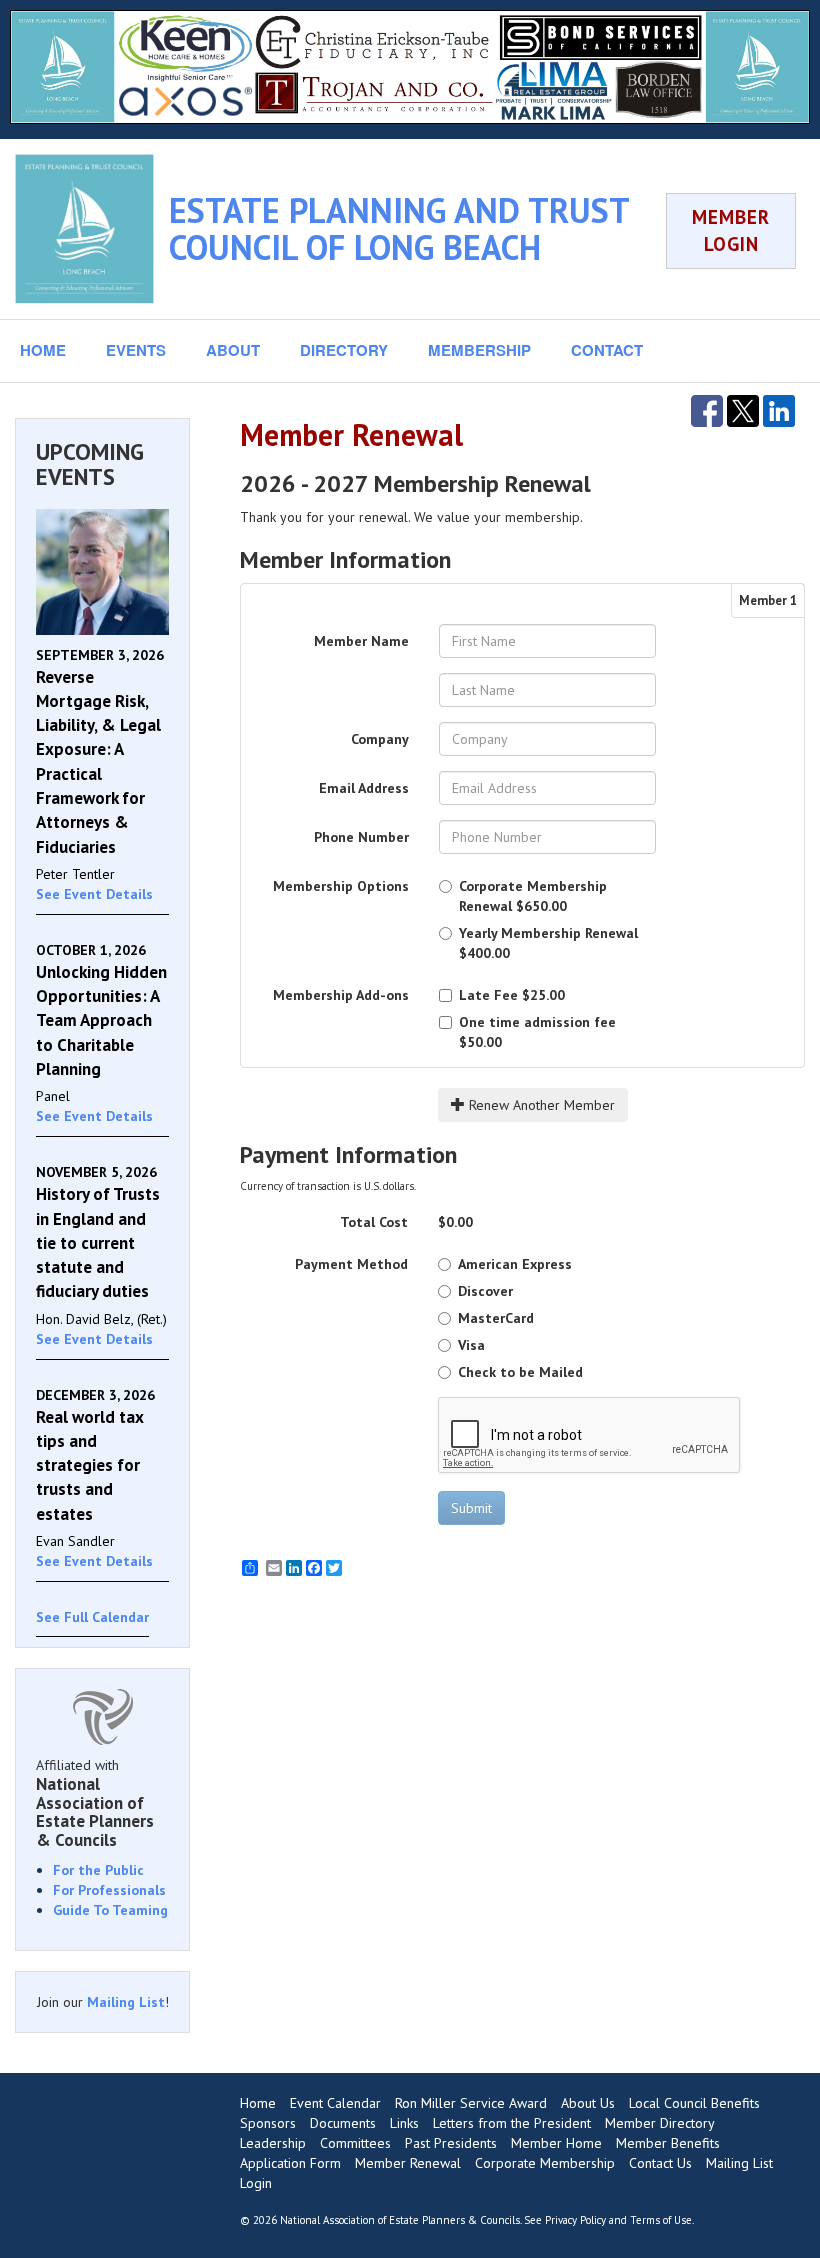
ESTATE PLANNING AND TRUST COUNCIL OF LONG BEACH (399, 228)
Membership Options (341, 886)
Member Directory (660, 2123)
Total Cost (374, 1222)
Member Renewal (408, 2163)
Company (380, 739)
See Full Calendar (92, 1617)
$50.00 (537, 1032)
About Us (588, 2103)
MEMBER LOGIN (731, 230)
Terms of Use (661, 2220)
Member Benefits (668, 2143)
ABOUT (233, 350)
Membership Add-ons (341, 995)
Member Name (361, 641)
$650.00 (533, 896)
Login (256, 2183)
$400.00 (548, 943)
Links (404, 2123)
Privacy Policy (575, 2220)
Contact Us (660, 2163)
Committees (355, 2143)
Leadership (273, 2143)
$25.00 (512, 995)
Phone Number (361, 837)
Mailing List (126, 2002)
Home (258, 2103)
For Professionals (109, 1890)
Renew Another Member (540, 1105)
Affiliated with (95, 1803)
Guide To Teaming (110, 1910)
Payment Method (351, 1264)
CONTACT (607, 350)
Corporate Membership (545, 2163)
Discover (485, 1291)
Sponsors (268, 2123)
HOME (43, 350)
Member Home (556, 2143)
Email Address (364, 788)
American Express (515, 1264)
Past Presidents (451, 2143)
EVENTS (136, 350)
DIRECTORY (344, 350)
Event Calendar (335, 2103)
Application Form (290, 2163)
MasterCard (496, 1318)
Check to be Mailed (520, 1372)
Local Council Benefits (694, 2103)
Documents (343, 2123)
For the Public (98, 1870)
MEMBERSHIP (479, 350)
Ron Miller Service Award (471, 2103)
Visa (471, 1345)
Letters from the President (512, 2123)
